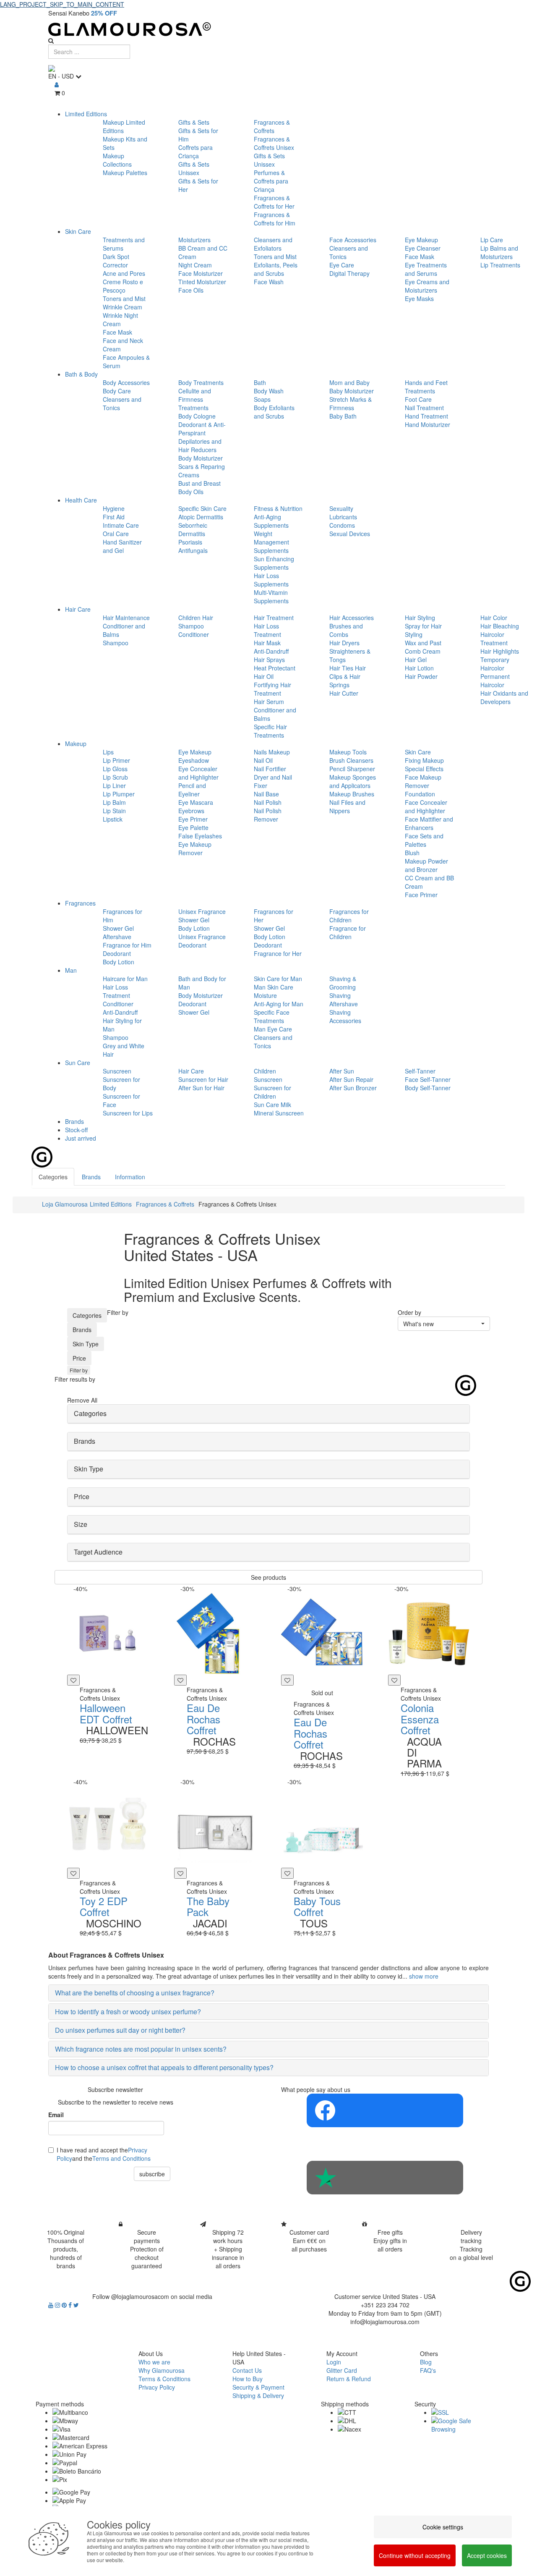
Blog (426, 2362)
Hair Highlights (500, 651)
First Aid (114, 517)
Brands (74, 1121)
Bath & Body (81, 374)
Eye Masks (419, 298)
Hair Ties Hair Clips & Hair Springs (348, 676)
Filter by (79, 1370)
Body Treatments (201, 382)
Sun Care (78, 1063)
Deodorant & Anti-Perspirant (202, 429)
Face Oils (191, 290)
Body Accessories (126, 382)
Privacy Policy (157, 2387)
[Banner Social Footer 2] (385, 2178)
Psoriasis (190, 542)
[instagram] (58, 2305)
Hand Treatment (426, 416)
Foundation (420, 794)
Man (71, 970)
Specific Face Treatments (272, 1016)
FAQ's (428, 2370)
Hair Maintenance (126, 618)
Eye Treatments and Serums (426, 269)
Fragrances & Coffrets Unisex (274, 143)
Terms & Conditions (164, 2379)
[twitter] (76, 2305)
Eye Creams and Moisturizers (427, 286)
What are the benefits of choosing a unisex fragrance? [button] (135, 1993)
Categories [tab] (53, 1177)
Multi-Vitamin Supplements (271, 597)
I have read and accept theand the (104, 2154)
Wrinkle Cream (123, 307)
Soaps (262, 399)
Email (56, 2115)
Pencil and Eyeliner (192, 790)
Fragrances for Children (349, 916)
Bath (260, 382)
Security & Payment (258, 2387)
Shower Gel (118, 928)
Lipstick (113, 819)
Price (79, 1358)
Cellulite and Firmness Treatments (195, 399)
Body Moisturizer (201, 458)
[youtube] (52, 2305)
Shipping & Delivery (258, 2395)
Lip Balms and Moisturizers (499, 252)
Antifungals (193, 550)
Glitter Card (342, 2370)
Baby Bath (343, 416)
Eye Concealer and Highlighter (198, 773)
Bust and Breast (199, 483)
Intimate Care (121, 525)
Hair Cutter (344, 693)
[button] (444, 1324)
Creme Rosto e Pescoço (123, 286)
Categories (87, 1315)
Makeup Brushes (352, 794)
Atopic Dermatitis (201, 517)
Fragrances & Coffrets (272, 126)
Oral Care (116, 534)
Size (81, 1524)
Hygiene (114, 508)
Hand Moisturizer (428, 424)
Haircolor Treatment (494, 639)
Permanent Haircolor (495, 681)
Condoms (342, 525)
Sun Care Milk (272, 1105)
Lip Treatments (500, 265)
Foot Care (418, 399)
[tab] (268, 1414)
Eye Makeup (421, 240)
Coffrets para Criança (196, 152)
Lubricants (343, 517)
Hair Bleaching (500, 626)
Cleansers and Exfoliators (273, 244)
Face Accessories (353, 240)
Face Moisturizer (201, 273)
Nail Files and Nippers (347, 806)
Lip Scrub (115, 777)
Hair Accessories (352, 618)
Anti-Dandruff (271, 651)
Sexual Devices (350, 534)
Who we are (154, 2362)
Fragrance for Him (127, 945)
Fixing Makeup (424, 760)
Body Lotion (119, 962)
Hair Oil (264, 676)
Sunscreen (117, 1071)
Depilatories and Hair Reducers (200, 445)
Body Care (117, 391)
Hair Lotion (419, 668)
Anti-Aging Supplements (271, 521)
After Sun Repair (351, 1079)
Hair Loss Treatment (267, 630)
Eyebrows (191, 811)
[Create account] (57, 84)
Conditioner (194, 634)
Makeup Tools (348, 752)
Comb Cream (423, 651)
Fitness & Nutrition (278, 508)
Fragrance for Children (348, 932)
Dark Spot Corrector (116, 261)
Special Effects (424, 769)
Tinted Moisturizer (202, 282)
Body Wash (269, 391)
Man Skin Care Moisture (274, 991)
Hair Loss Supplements (271, 580)
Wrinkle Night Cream (120, 319)
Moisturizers (194, 240)
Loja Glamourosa (65, 1204)
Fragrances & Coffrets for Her (274, 202)
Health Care (81, 500)
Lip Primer (116, 760)
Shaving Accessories (345, 1016)
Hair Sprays (269, 660)
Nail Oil (263, 760)
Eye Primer (193, 819)
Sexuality (341, 508)
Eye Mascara (196, 802)
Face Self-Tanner (428, 1079)
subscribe (152, 2174)
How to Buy (248, 2379)
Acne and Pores (124, 273)
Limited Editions (86, 114)
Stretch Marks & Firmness (351, 403)
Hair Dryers (344, 643)
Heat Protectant (275, 668)
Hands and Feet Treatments (426, 387)
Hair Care (78, 609)
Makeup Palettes (125, 173)
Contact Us (247, 2370)
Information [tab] (130, 1177)
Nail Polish (268, 802)
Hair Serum (269, 702)
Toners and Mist (124, 298)
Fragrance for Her (278, 953)
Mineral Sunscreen (279, 1113)
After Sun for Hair (201, 1088)
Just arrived (81, 1138)
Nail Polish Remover (268, 815)
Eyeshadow (194, 760)
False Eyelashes (200, 836)
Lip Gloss (115, 769)
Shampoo (116, 643)
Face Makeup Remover (423, 781)
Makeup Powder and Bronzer (426, 865)
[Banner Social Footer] (385, 2110)
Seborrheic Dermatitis (193, 529)
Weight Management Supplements (271, 542)
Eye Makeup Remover (195, 848)
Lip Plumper (119, 794)
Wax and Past (423, 643)
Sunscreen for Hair (203, 1079)
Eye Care (342, 265)
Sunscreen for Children (272, 1092)
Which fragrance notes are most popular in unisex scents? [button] (141, 2049)
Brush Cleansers (351, 760)
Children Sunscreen (268, 1075)
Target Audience (98, 1552)
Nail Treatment (424, 408)
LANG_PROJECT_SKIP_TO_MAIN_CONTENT (62, 4)
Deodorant (117, 953)
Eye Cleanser (423, 248)
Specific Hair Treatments (270, 731)
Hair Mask (267, 643)
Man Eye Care (273, 1029)
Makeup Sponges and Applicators (353, 781)
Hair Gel (416, 660)
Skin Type (86, 1344)
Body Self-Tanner (428, 1088)
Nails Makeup (272, 752)
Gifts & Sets (194, 122)
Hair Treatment (274, 618)
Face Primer (421, 895)
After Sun (342, 1071)
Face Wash (269, 282)
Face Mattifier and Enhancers (429, 823)
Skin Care (78, 231)
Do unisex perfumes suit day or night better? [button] (120, 2030)
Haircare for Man (125, 979)
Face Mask (117, 332)
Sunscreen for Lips (128, 1113)
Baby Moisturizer (352, 391)
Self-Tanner (420, 1071)
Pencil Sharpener (352, 769)
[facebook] (71, 2305)
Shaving (340, 995)
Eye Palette (193, 827)
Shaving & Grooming (343, 983)
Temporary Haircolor (495, 664)
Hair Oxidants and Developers (504, 697)
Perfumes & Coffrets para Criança (271, 181)
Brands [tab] (91, 1177)
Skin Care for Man (278, 979)
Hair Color (494, 618)
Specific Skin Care (202, 508)
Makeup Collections (117, 160)
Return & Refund (349, 2379)
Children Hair (196, 618)
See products (268, 1577)
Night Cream (195, 265)
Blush (412, 853)
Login (334, 2362)
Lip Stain (114, 811)
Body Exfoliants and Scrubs (274, 412)
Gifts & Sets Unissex (194, 168)
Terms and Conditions (121, 2158)
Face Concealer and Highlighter (426, 806)
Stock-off (76, 1130)
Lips (108, 752)
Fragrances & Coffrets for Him (275, 219)
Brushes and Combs (346, 630)
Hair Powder (421, 676)
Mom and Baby (349, 382)
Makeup (76, 743)
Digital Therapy (349, 273)
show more (424, 1976)
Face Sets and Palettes (424, 840)
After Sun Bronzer (353, 1088)
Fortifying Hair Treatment (272, 689)
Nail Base (266, 794)
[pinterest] (65, 2305)
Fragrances (80, 903)
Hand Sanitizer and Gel (122, 546)
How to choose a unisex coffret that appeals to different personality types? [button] (164, 2067)
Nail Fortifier (270, 769)
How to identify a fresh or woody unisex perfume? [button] (128, 2012)
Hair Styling (420, 618)
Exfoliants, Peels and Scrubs (276, 269)
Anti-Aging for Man (279, 1004)
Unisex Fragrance (202, 911)
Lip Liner (114, 785)
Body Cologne (197, 416)
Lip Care (492, 240)
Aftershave (117, 937)
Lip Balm (114, 802)
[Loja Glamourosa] (268, 29)
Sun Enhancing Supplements (274, 563)
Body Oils (191, 492)
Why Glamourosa (162, 2370)
